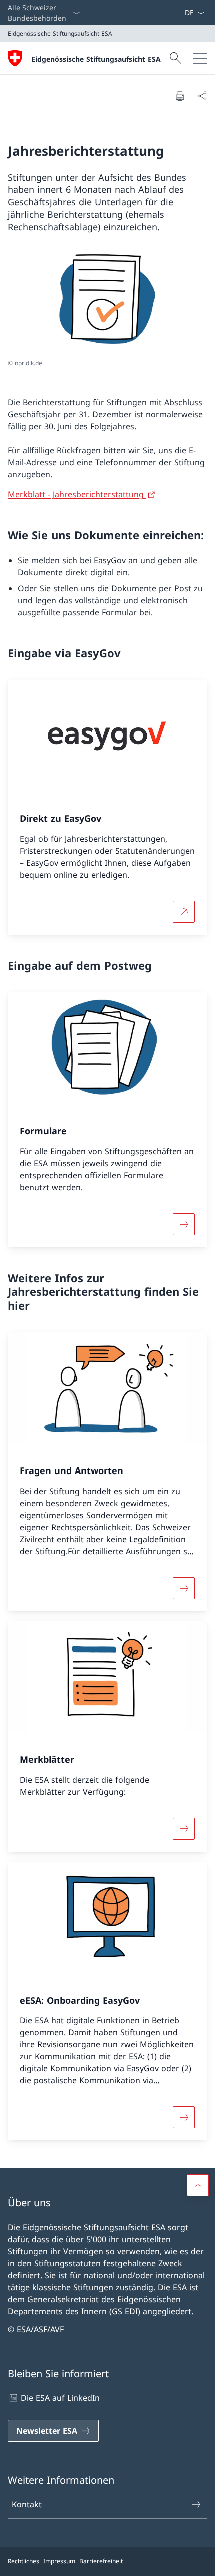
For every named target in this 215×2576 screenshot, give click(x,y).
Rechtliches (24, 2561)
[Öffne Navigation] (200, 58)
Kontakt (27, 2504)
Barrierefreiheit (101, 2561)
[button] (198, 2185)
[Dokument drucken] (180, 96)
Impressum (59, 2561)
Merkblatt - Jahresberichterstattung (77, 494)
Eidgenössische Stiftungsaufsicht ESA (96, 59)
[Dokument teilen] (202, 96)
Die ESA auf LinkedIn (60, 2398)
